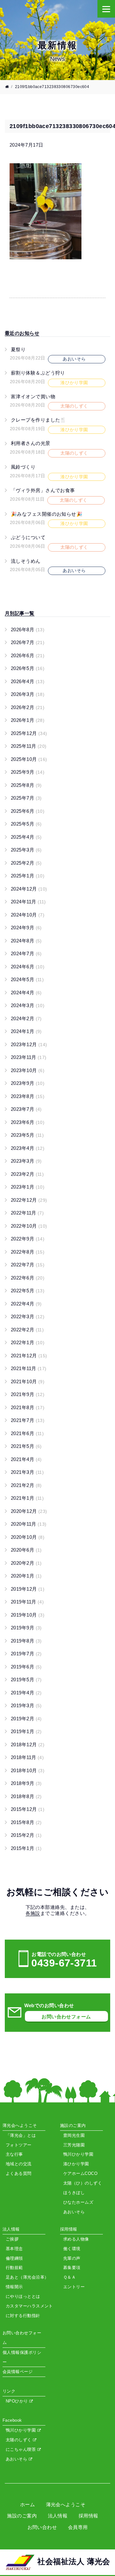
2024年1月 (26, 1031)
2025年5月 (26, 824)
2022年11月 (27, 1213)
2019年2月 (26, 1719)
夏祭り (18, 349)
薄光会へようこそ (66, 2504)
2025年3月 (26, 850)
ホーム (27, 2504)
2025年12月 (29, 733)
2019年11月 (27, 1602)
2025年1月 (28, 876)
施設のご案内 (22, 2516)
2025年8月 (26, 785)
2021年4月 (26, 1459)
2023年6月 (28, 1122)
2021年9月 (28, 1394)
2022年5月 (28, 1291)
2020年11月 (29, 1524)
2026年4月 (28, 681)
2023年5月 (27, 1135)
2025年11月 (29, 746)
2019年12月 (28, 1589)
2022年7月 (28, 1265)
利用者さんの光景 (31, 443)
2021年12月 (29, 1356)
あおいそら (17, 2459)
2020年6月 (26, 1550)
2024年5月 (27, 979)
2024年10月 (28, 915)
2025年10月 (29, 759)
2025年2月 (26, 863)
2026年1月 (28, 720)
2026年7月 (28, 642)
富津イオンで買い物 (33, 396)
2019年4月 (26, 1693)
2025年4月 (26, 837)
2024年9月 (26, 928)
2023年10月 (28, 1070)
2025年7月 (26, 798)
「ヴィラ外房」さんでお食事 (43, 490)
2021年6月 (27, 1433)
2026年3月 (28, 694)
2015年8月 (26, 1822)
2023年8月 (28, 1096)
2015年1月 (26, 1848)
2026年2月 (28, 707)
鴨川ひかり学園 (22, 2430)
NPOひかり (18, 2401)
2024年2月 (26, 1018)
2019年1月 (26, 1731)
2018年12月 (28, 1744)
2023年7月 (26, 1109)
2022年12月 (29, 1200)
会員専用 (78, 2527)
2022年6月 (28, 1278)
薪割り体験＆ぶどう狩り (38, 373)
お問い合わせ (42, 2527)
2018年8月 (26, 1796)
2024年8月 (26, 941)
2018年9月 (26, 1783)
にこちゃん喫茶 (22, 2449)
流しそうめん (26, 561)
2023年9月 (28, 1083)
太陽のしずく (19, 2440)
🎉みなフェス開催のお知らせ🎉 (47, 514)
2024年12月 (29, 889)
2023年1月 (28, 1187)
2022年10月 (29, 1226)
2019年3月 (26, 1705)
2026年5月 (28, 668)
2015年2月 (26, 1835)
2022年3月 (28, 1316)
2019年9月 (26, 1628)
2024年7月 (26, 953)
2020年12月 (29, 1511)
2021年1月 (27, 1498)
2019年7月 (26, 1654)
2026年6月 (28, 655)
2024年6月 (28, 967)
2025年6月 (28, 811)
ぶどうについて (28, 537)
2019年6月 (26, 1667)
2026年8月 (28, 630)
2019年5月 (26, 1680)
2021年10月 (28, 1381)
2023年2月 (27, 1174)
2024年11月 (28, 902)
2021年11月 (29, 1368)
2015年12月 (28, 1809)
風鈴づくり (23, 467)
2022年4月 (26, 1304)
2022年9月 (28, 1239)
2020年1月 (26, 1576)
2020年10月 (28, 1537)
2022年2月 (27, 1330)
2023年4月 (28, 1148)
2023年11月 (29, 1057)
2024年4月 (26, 993)
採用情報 (88, 2516)
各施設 (33, 1913)
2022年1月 (28, 1342)
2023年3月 (26, 1161)
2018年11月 (27, 1757)
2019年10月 (28, 1615)
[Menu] (106, 9)
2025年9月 (28, 772)
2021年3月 (27, 1472)
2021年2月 (26, 1485)
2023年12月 (29, 1044)
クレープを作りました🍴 (39, 420)
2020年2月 (26, 1563)
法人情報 (58, 2516)
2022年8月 (28, 1252)
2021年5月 (26, 1446)
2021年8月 (28, 1407)
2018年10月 (28, 1770)
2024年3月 (28, 1005)
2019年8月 (26, 1641)
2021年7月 (28, 1420)
